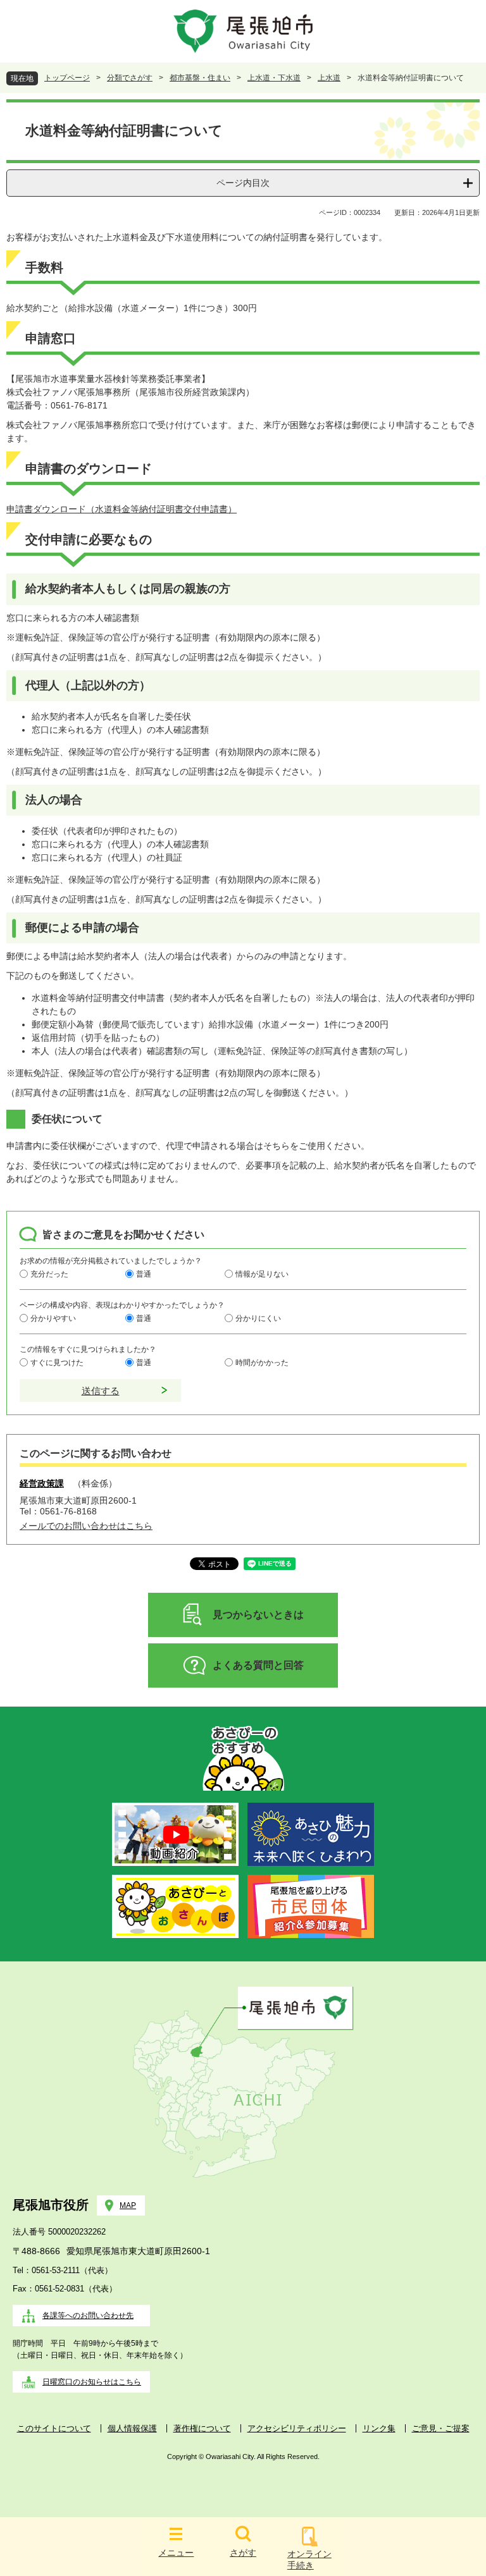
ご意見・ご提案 (441, 2428)
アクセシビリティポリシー (297, 2428)
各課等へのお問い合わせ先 (88, 2315)
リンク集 (379, 2428)
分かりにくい (258, 1318)
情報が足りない (262, 1273)
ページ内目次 (243, 183)
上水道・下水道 (274, 78)
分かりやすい (53, 1318)
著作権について (202, 2428)
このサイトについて (54, 2428)
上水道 (329, 78)
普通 (144, 1273)
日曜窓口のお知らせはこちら (92, 2382)
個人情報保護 (132, 2428)
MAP (128, 2205)
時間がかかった (262, 1362)
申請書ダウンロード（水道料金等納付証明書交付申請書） (121, 509)
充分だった (49, 1273)
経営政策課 (42, 1483)
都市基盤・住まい (200, 78)
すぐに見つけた (57, 1362)
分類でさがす (130, 78)
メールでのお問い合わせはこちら (86, 1526)
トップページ (67, 78)
